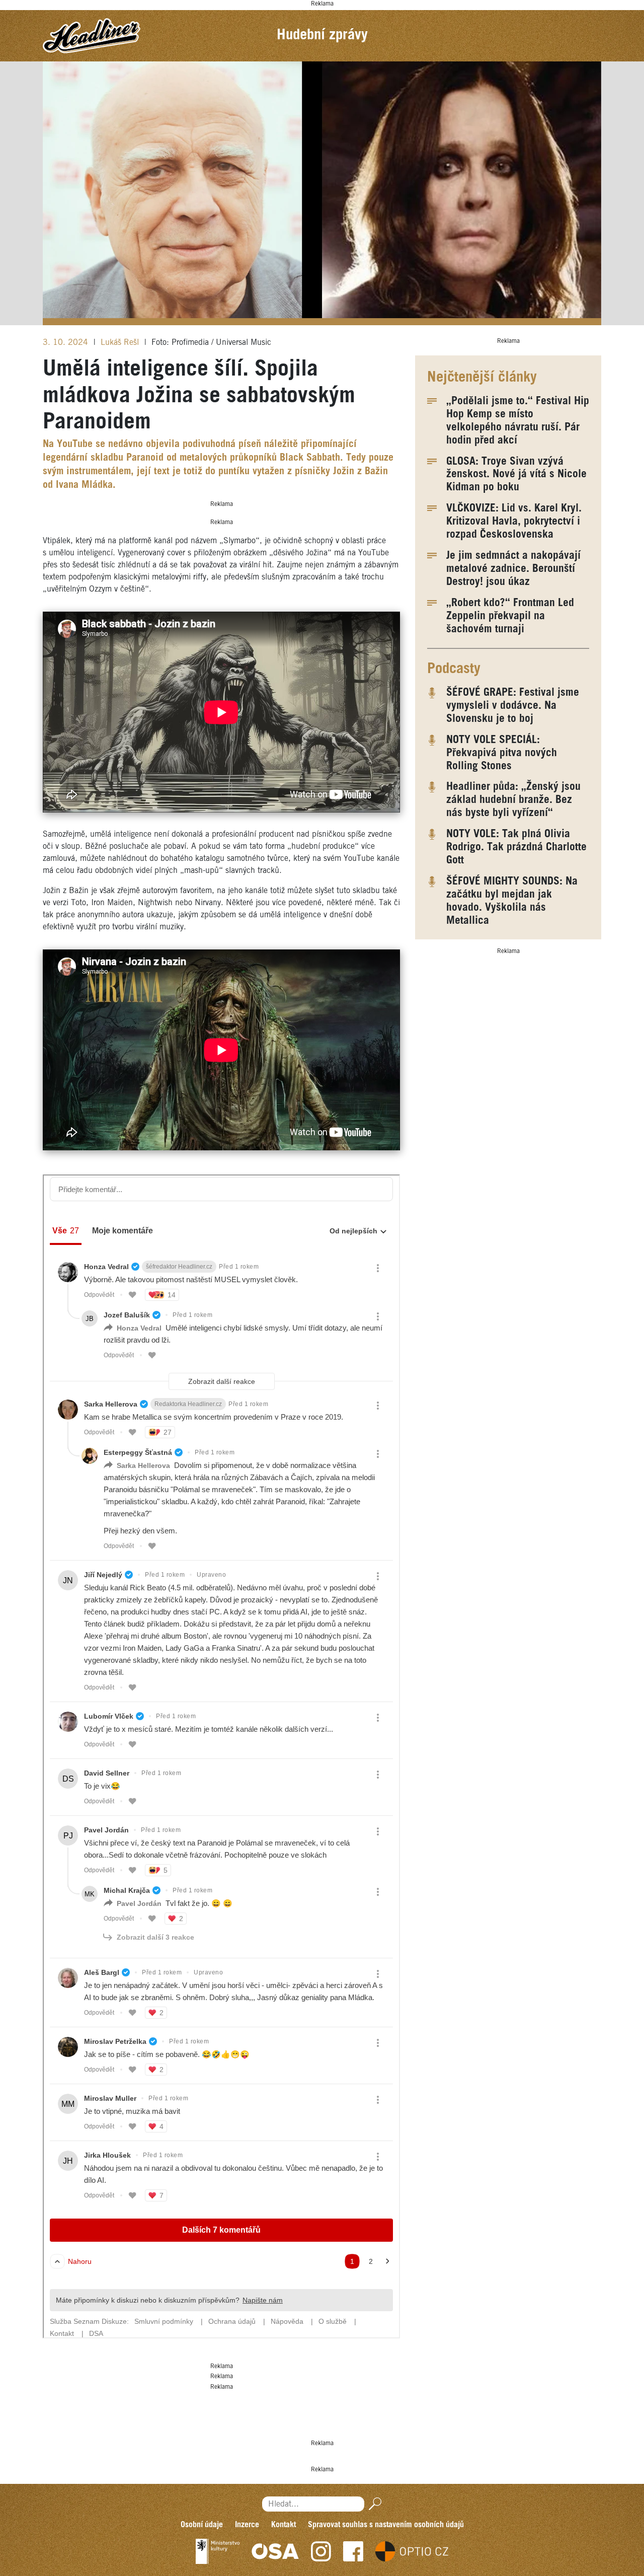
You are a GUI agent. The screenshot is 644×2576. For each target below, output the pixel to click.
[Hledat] (373, 2504)
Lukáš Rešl (121, 343)
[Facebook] (353, 2551)
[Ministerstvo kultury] (218, 2551)
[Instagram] (321, 2551)
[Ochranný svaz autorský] (275, 2551)
